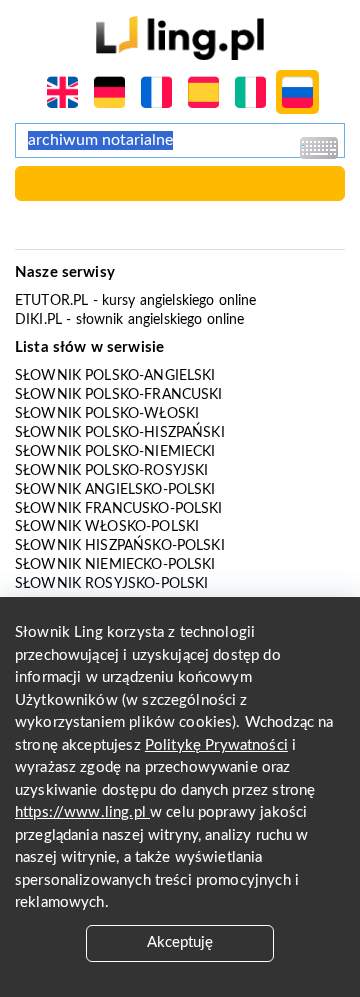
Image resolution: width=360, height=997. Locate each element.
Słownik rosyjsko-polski (111, 584)
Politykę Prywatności (216, 745)
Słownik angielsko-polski (115, 490)
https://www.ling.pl (82, 812)
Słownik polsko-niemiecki (115, 452)
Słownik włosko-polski (107, 527)
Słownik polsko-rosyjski (111, 471)
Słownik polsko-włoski (107, 414)
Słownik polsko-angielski (115, 376)
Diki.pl (38, 320)
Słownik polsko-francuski (119, 395)
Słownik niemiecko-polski (115, 565)
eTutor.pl (51, 301)
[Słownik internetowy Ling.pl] (179, 37)
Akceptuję (180, 942)
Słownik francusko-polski (119, 509)
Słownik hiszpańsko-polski (120, 546)
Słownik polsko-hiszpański (120, 433)
